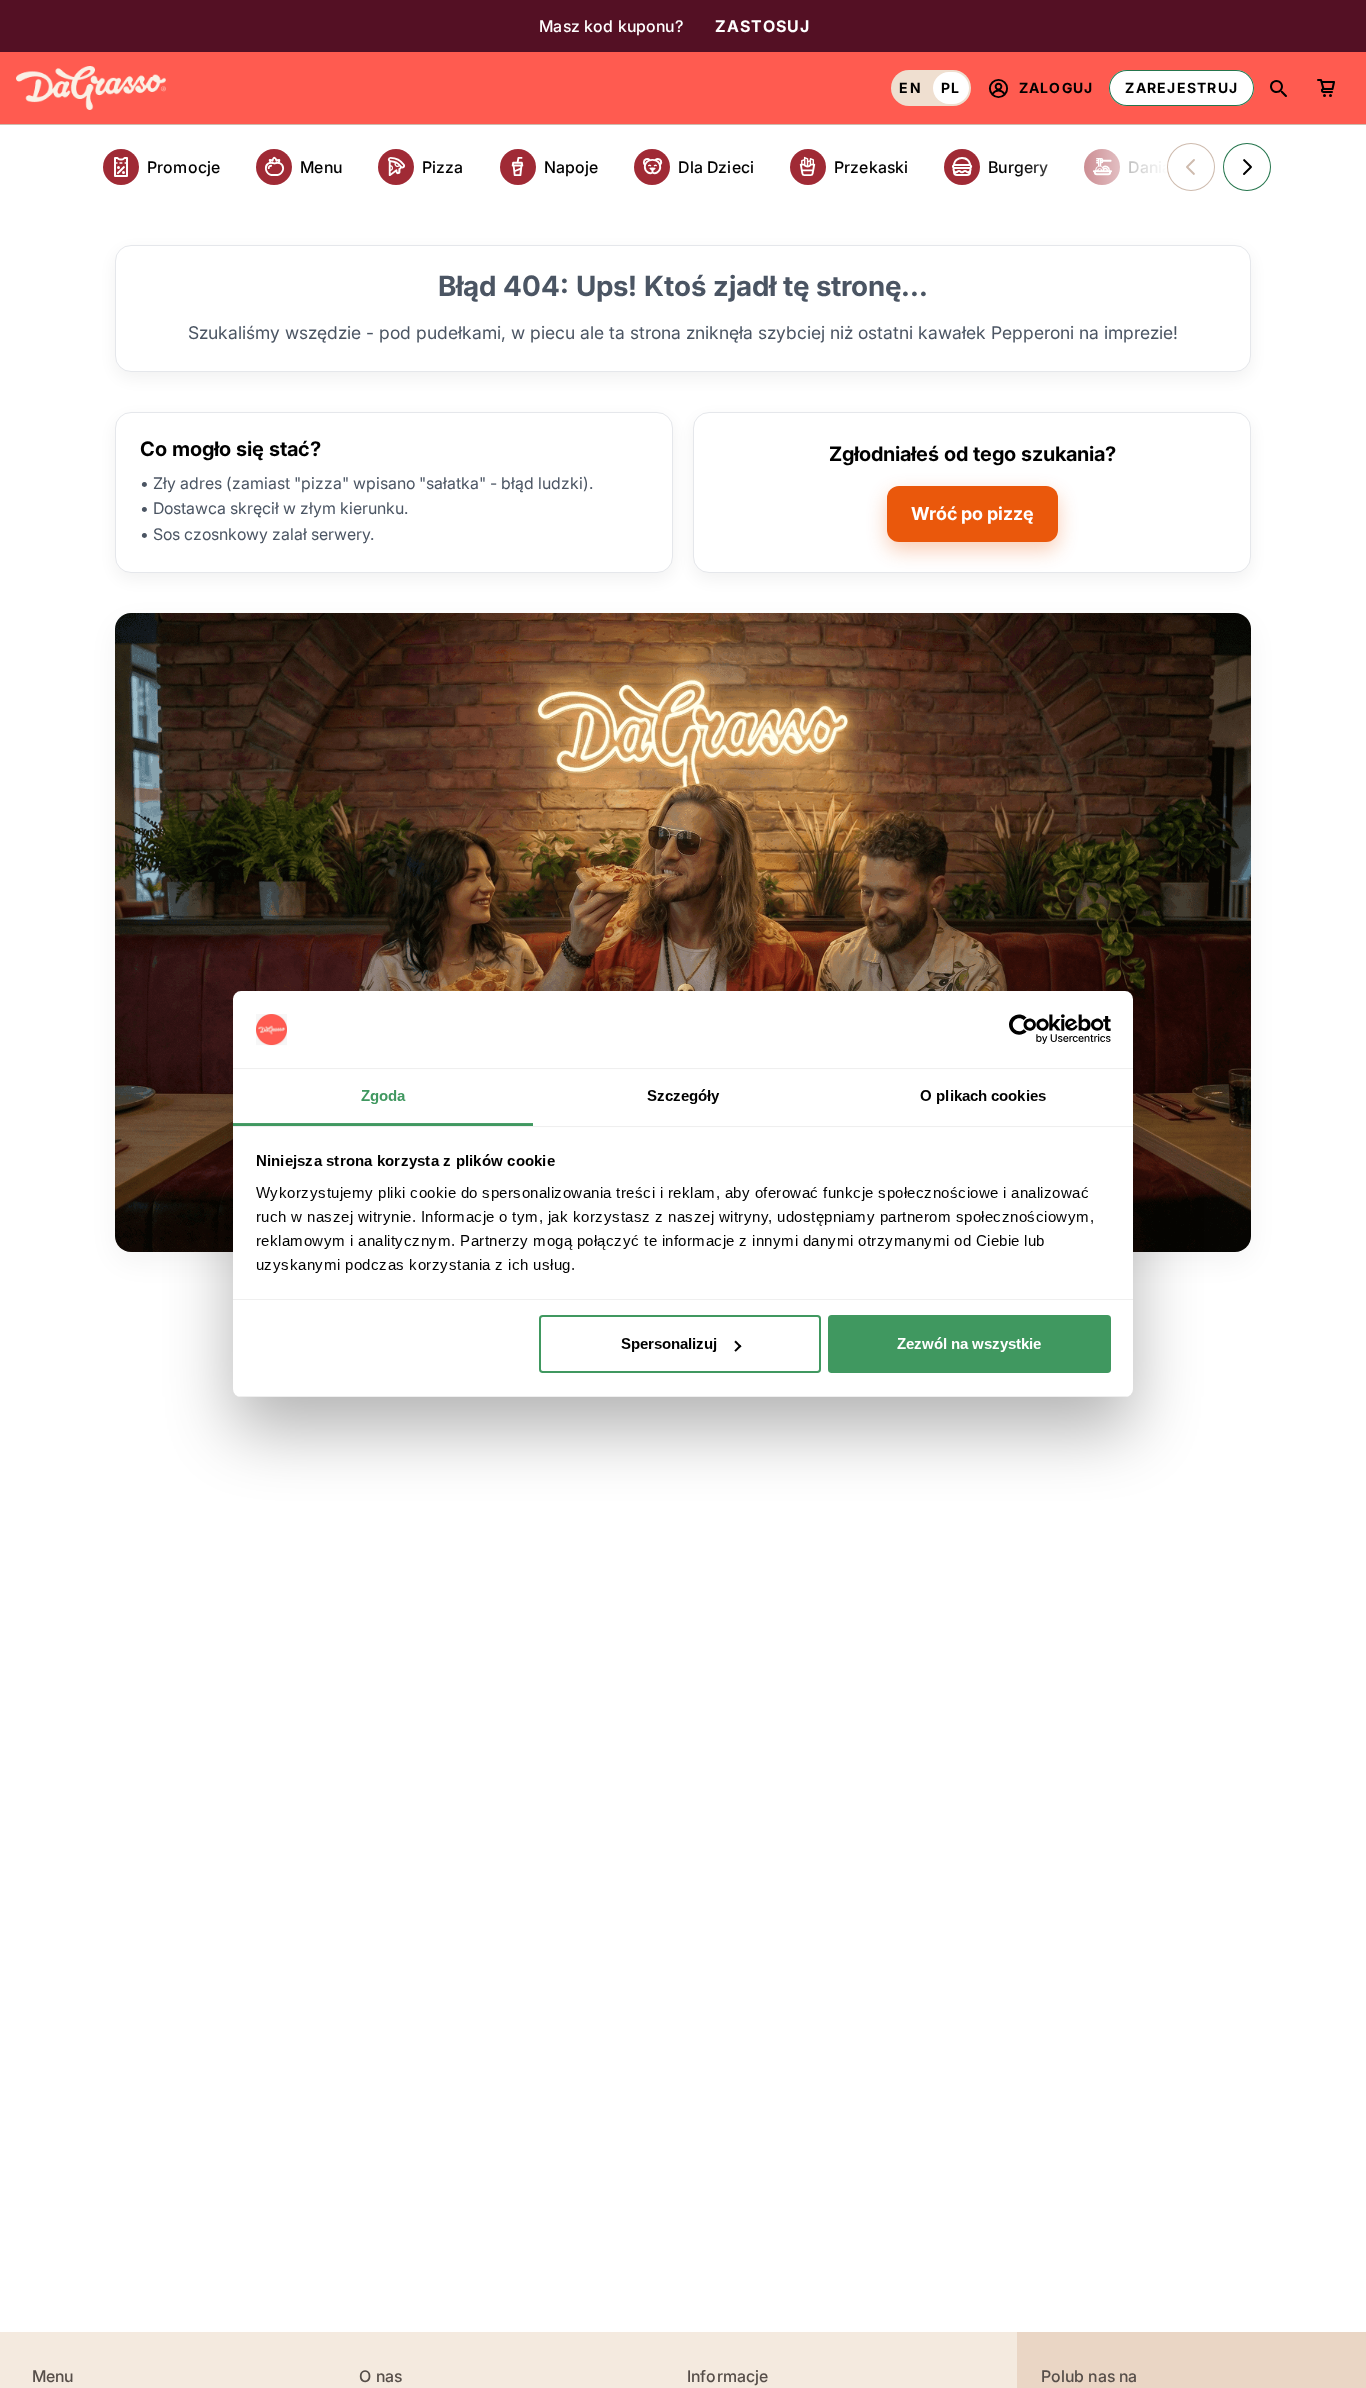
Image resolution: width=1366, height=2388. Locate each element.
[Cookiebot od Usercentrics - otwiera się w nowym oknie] (1023, 1030)
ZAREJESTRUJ (1181, 87)
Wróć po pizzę (972, 513)
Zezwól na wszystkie (969, 1343)
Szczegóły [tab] (683, 1095)
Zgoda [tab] (383, 1095)
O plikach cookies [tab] (983, 1095)
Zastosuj (763, 26)
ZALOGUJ (1056, 87)
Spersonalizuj (669, 1343)
